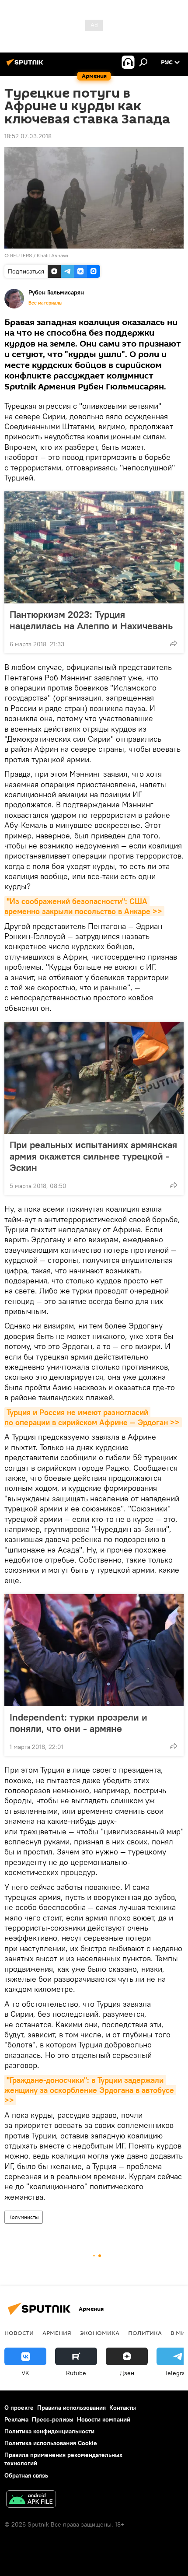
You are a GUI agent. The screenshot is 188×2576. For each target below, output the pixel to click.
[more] (174, 643)
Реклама (16, 2419)
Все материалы (45, 303)
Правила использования (71, 2408)
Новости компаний (104, 2419)
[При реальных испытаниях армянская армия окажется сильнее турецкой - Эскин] (94, 1078)
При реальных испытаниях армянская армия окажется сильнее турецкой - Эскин (93, 1156)
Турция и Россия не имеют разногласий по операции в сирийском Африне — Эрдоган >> (92, 1417)
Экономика (100, 2333)
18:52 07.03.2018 (28, 136)
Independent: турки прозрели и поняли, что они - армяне (78, 1723)
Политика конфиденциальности (49, 2431)
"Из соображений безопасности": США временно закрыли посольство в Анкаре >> (83, 906)
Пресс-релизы (53, 2419)
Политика (145, 2333)
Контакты (123, 2408)
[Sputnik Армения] (26, 66)
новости (19, 2333)
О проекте (19, 2408)
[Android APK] (31, 2500)
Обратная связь (26, 2475)
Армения (57, 2333)
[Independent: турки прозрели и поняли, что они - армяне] (94, 1650)
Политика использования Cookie (51, 2443)
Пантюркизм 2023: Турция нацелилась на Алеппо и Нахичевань (91, 620)
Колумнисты (24, 2217)
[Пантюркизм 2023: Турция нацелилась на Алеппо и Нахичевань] (94, 547)
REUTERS (21, 255)
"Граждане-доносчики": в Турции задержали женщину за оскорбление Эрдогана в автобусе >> (90, 2090)
